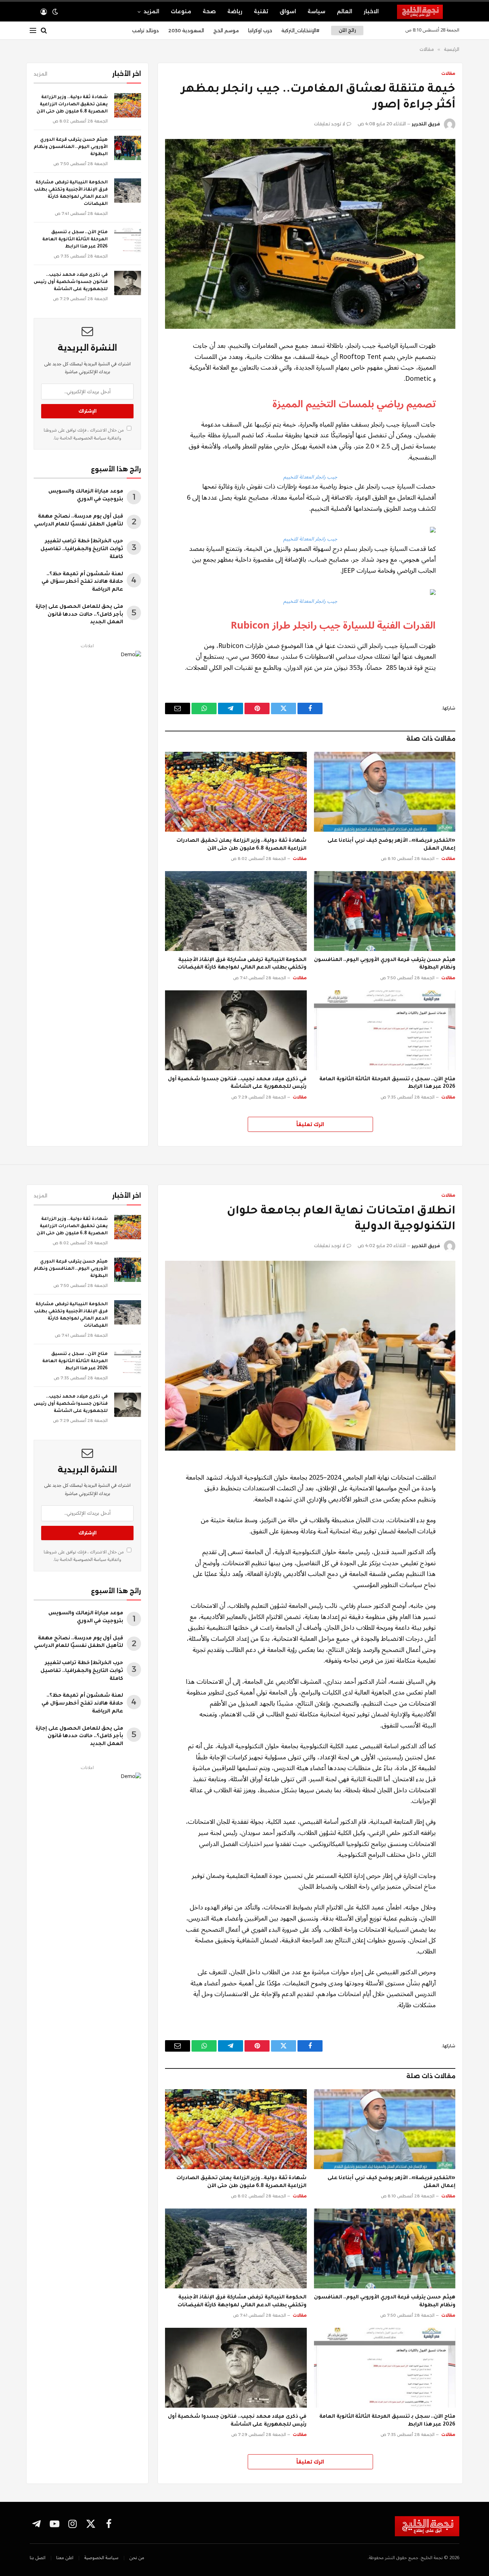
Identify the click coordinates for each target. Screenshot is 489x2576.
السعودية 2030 (186, 30)
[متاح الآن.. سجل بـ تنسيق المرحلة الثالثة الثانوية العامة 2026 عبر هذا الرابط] (385, 1030)
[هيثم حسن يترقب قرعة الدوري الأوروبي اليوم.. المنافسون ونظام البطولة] (385, 911)
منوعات (181, 11)
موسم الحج (226, 30)
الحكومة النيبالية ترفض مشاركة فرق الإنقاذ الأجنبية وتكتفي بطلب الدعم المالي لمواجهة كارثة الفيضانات (242, 964)
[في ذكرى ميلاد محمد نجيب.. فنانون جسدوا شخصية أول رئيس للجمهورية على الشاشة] (236, 1030)
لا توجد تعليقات (330, 124)
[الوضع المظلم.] (55, 12)
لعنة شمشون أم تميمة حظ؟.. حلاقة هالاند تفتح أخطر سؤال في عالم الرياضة (82, 582)
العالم (345, 11)
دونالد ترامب (146, 30)
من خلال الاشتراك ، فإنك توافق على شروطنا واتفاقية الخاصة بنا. (84, 434)
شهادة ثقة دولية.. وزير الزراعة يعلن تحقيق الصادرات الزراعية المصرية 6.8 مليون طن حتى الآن (241, 845)
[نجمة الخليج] (428, 12)
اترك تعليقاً (310, 1124)
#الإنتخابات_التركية (300, 30)
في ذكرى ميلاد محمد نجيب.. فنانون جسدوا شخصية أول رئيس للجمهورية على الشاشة (237, 1083)
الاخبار (371, 11)
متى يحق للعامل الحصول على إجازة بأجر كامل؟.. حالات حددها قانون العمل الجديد (79, 615)
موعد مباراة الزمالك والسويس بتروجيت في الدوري (86, 496)
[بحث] (44, 31)
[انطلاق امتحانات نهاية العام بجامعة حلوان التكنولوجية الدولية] (310, 1356)
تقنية (261, 11)
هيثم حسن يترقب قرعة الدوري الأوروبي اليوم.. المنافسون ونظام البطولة (385, 964)
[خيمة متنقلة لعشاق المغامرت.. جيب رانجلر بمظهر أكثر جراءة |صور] (310, 234)
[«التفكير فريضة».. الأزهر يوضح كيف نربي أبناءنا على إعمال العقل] (385, 792)
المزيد (151, 11)
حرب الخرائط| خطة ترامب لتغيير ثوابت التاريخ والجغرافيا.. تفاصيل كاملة (82, 549)
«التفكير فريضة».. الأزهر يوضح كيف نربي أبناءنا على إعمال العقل (391, 845)
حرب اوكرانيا (260, 30)
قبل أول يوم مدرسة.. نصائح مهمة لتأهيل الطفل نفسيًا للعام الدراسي (79, 521)
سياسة (316, 11)
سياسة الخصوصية (89, 438)
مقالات (448, 73)
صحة (209, 11)
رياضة (235, 11)
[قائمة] (33, 31)
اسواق (288, 11)
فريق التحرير (426, 124)
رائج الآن (347, 30)
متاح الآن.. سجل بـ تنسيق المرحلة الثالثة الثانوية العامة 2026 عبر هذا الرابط (387, 1083)
